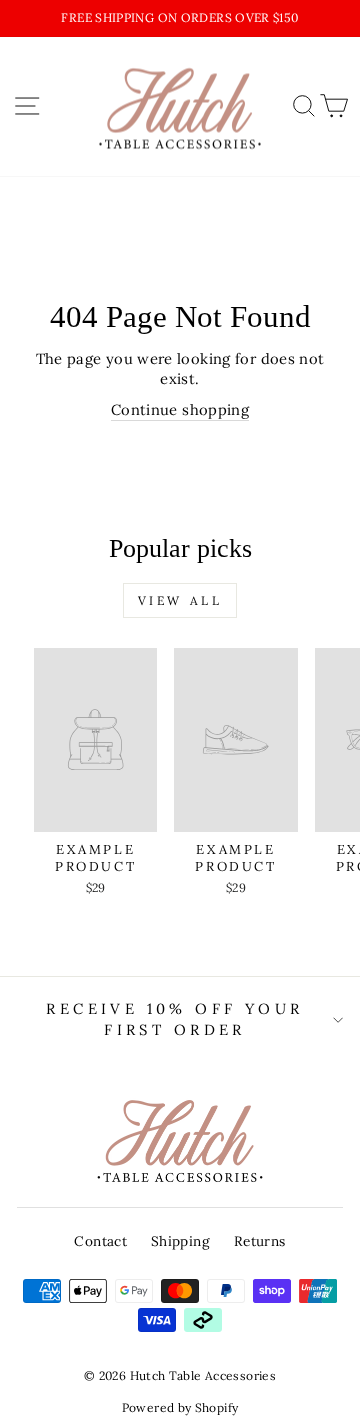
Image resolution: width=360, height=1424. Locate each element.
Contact (100, 1241)
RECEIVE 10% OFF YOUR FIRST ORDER (174, 1019)
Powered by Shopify (180, 1407)
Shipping (180, 1241)
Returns (260, 1241)
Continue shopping (180, 409)
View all (180, 600)
